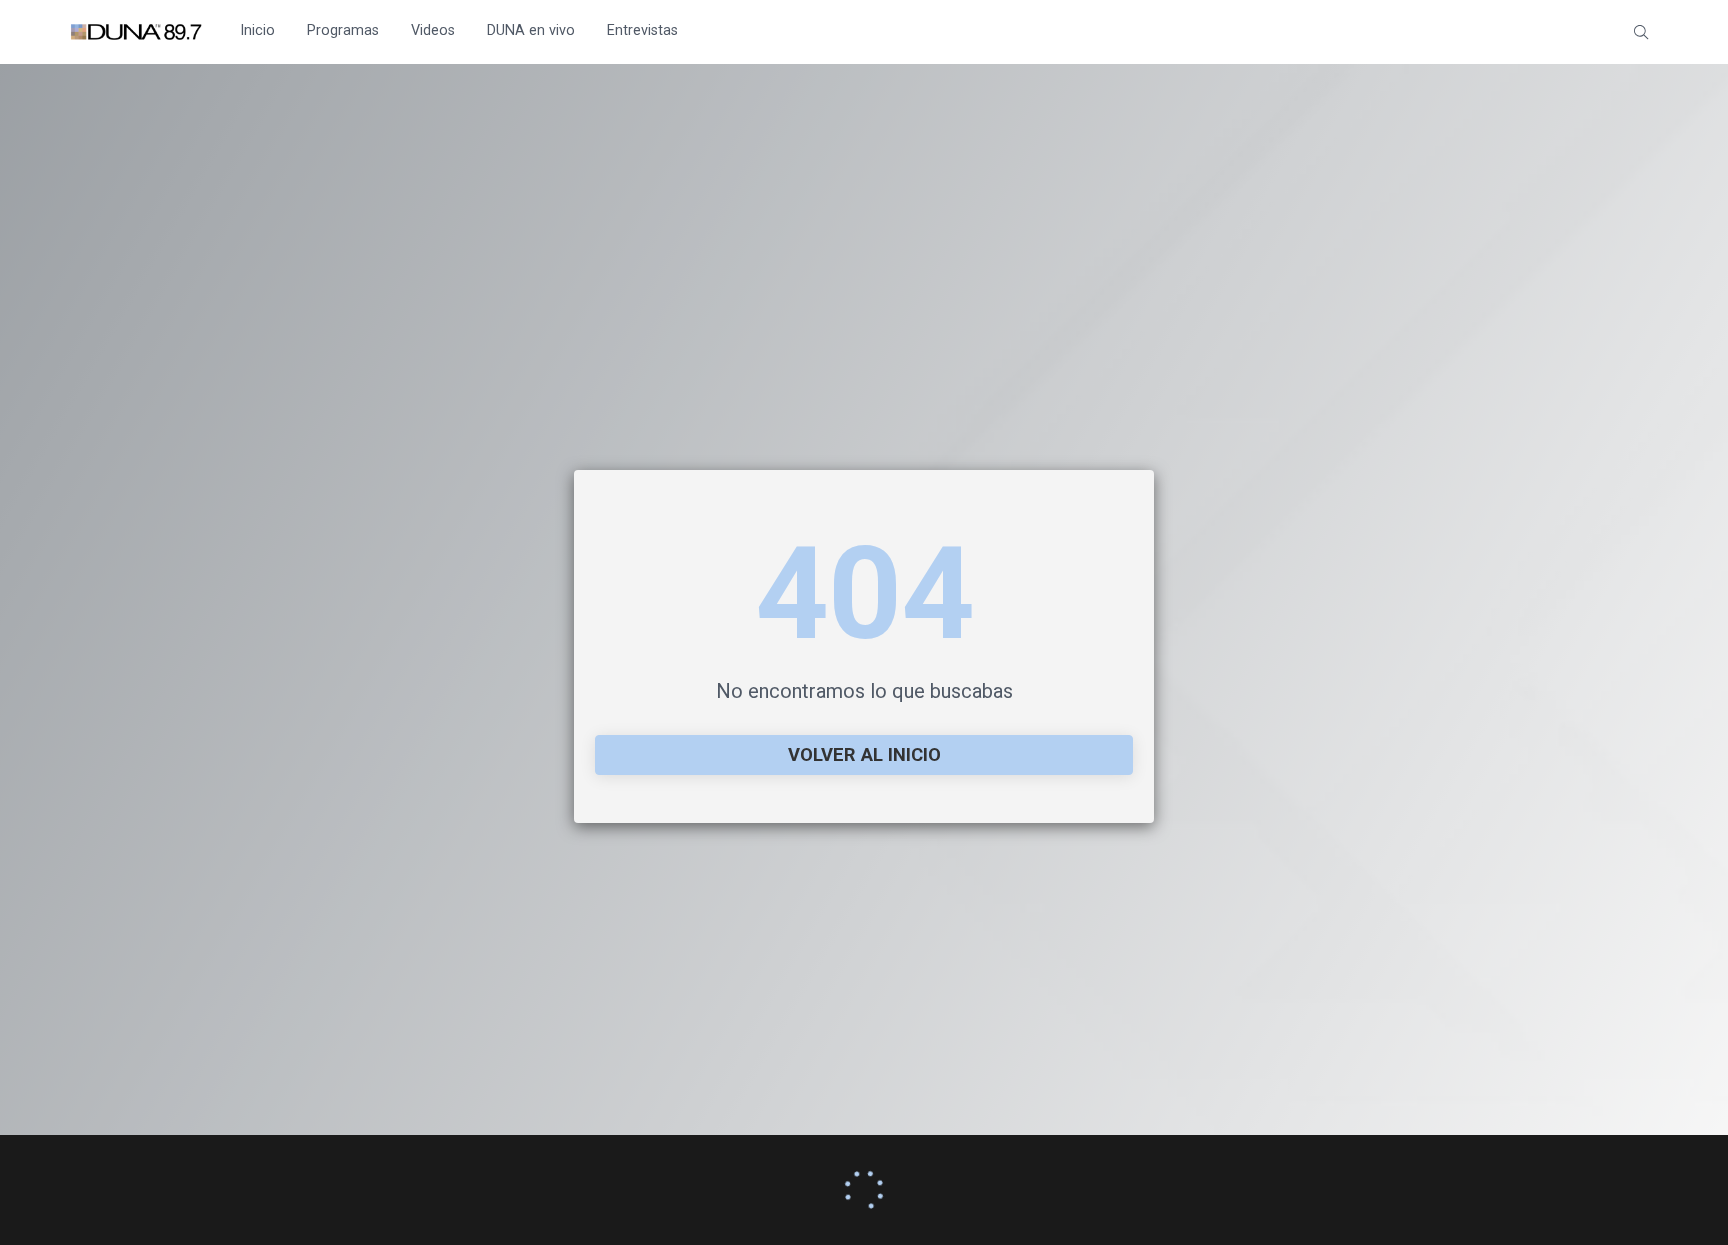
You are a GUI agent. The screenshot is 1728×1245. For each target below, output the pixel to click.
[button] (1641, 32)
